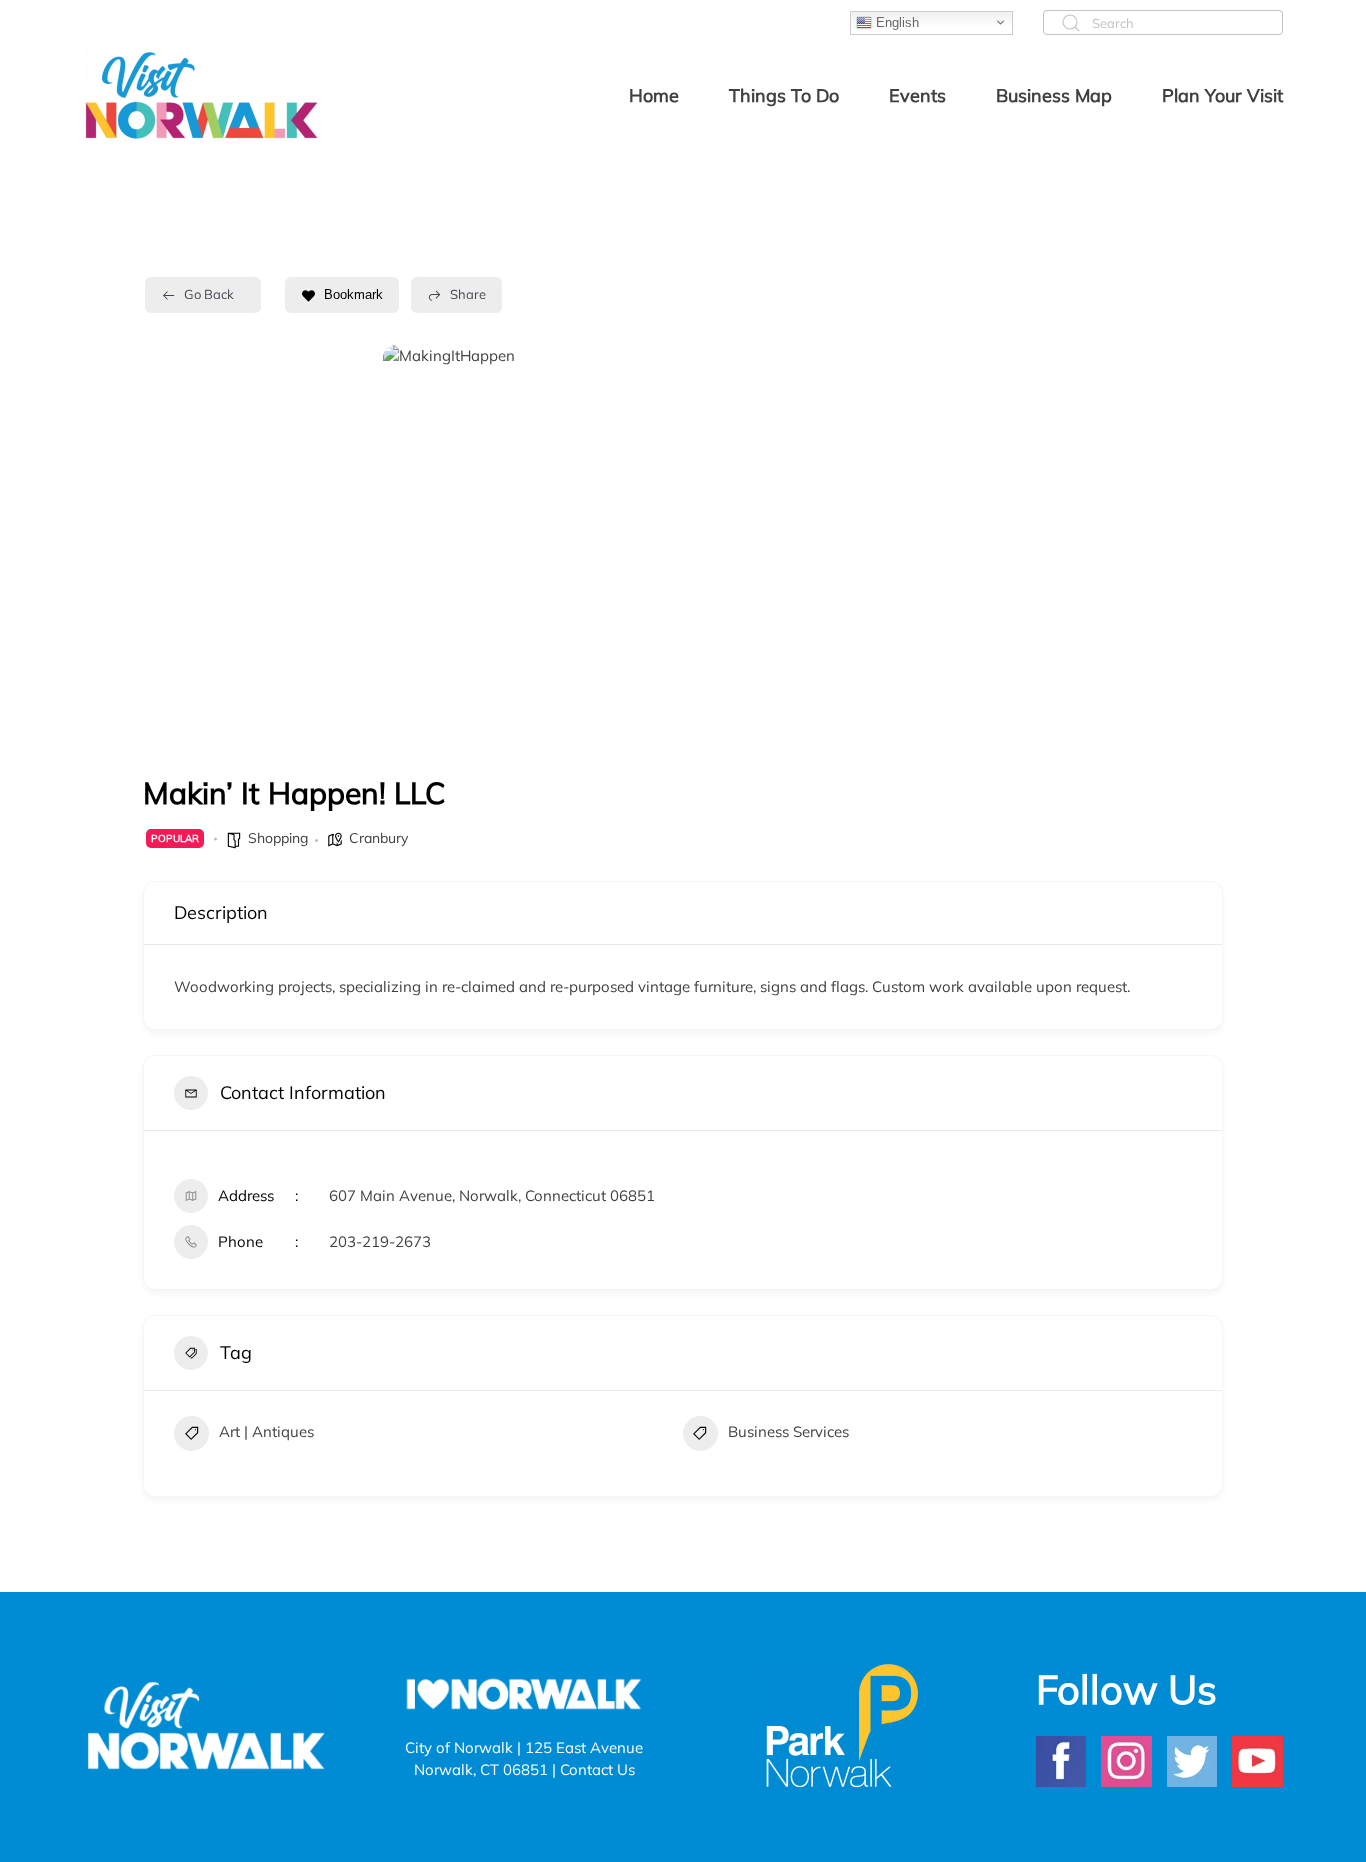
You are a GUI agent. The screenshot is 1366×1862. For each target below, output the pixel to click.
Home (654, 95)
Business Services (788, 1431)
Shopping (278, 838)
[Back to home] (202, 95)
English (895, 21)
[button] (413, 545)
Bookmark (353, 294)
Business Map (1054, 95)
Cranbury (378, 838)
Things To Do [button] (784, 95)
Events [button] (917, 95)
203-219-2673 (380, 1241)
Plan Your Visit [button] (1222, 95)
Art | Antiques (266, 1431)
